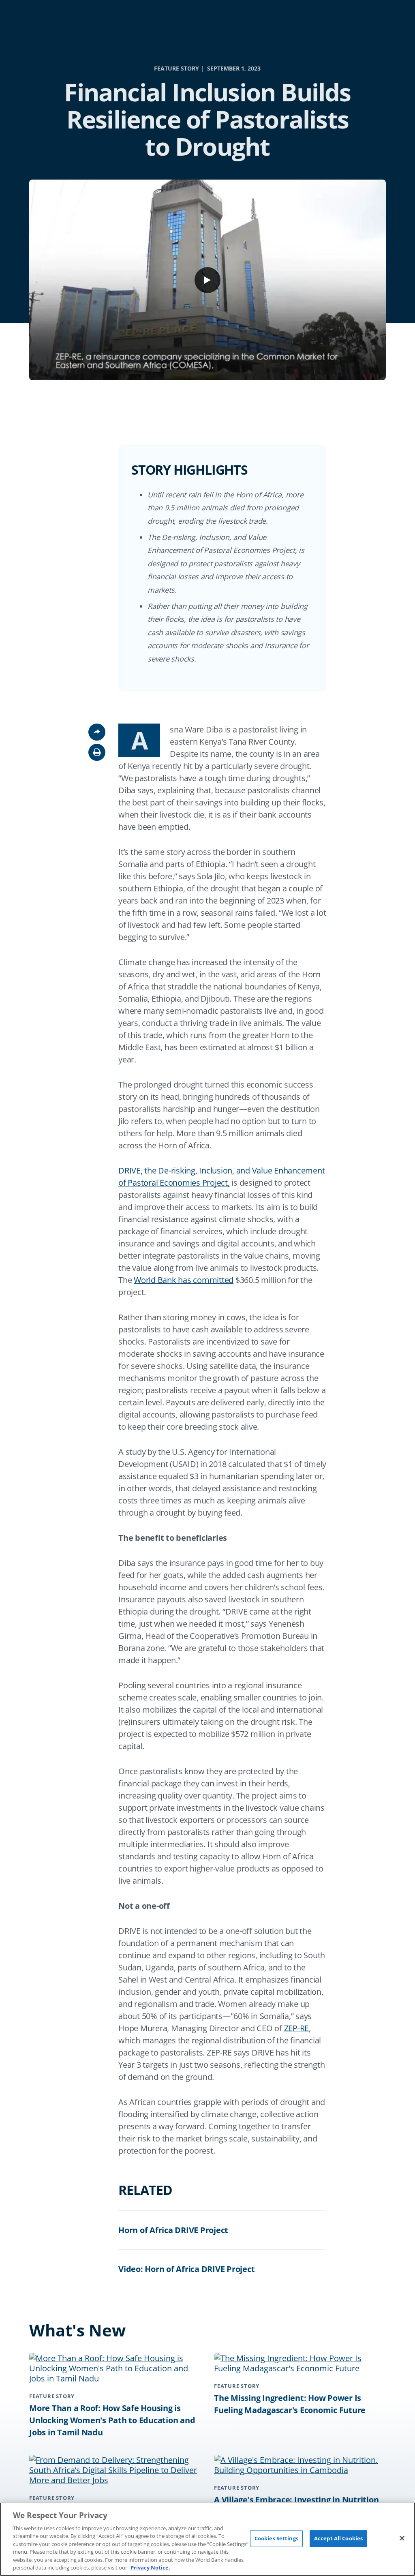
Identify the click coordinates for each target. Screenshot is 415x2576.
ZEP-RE (297, 2028)
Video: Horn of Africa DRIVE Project (186, 2269)
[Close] (402, 2538)
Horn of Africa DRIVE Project (173, 2230)
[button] (97, 752)
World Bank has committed (184, 1280)
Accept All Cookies (338, 2538)
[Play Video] (207, 280)
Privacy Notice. (150, 2567)
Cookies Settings (276, 2538)
